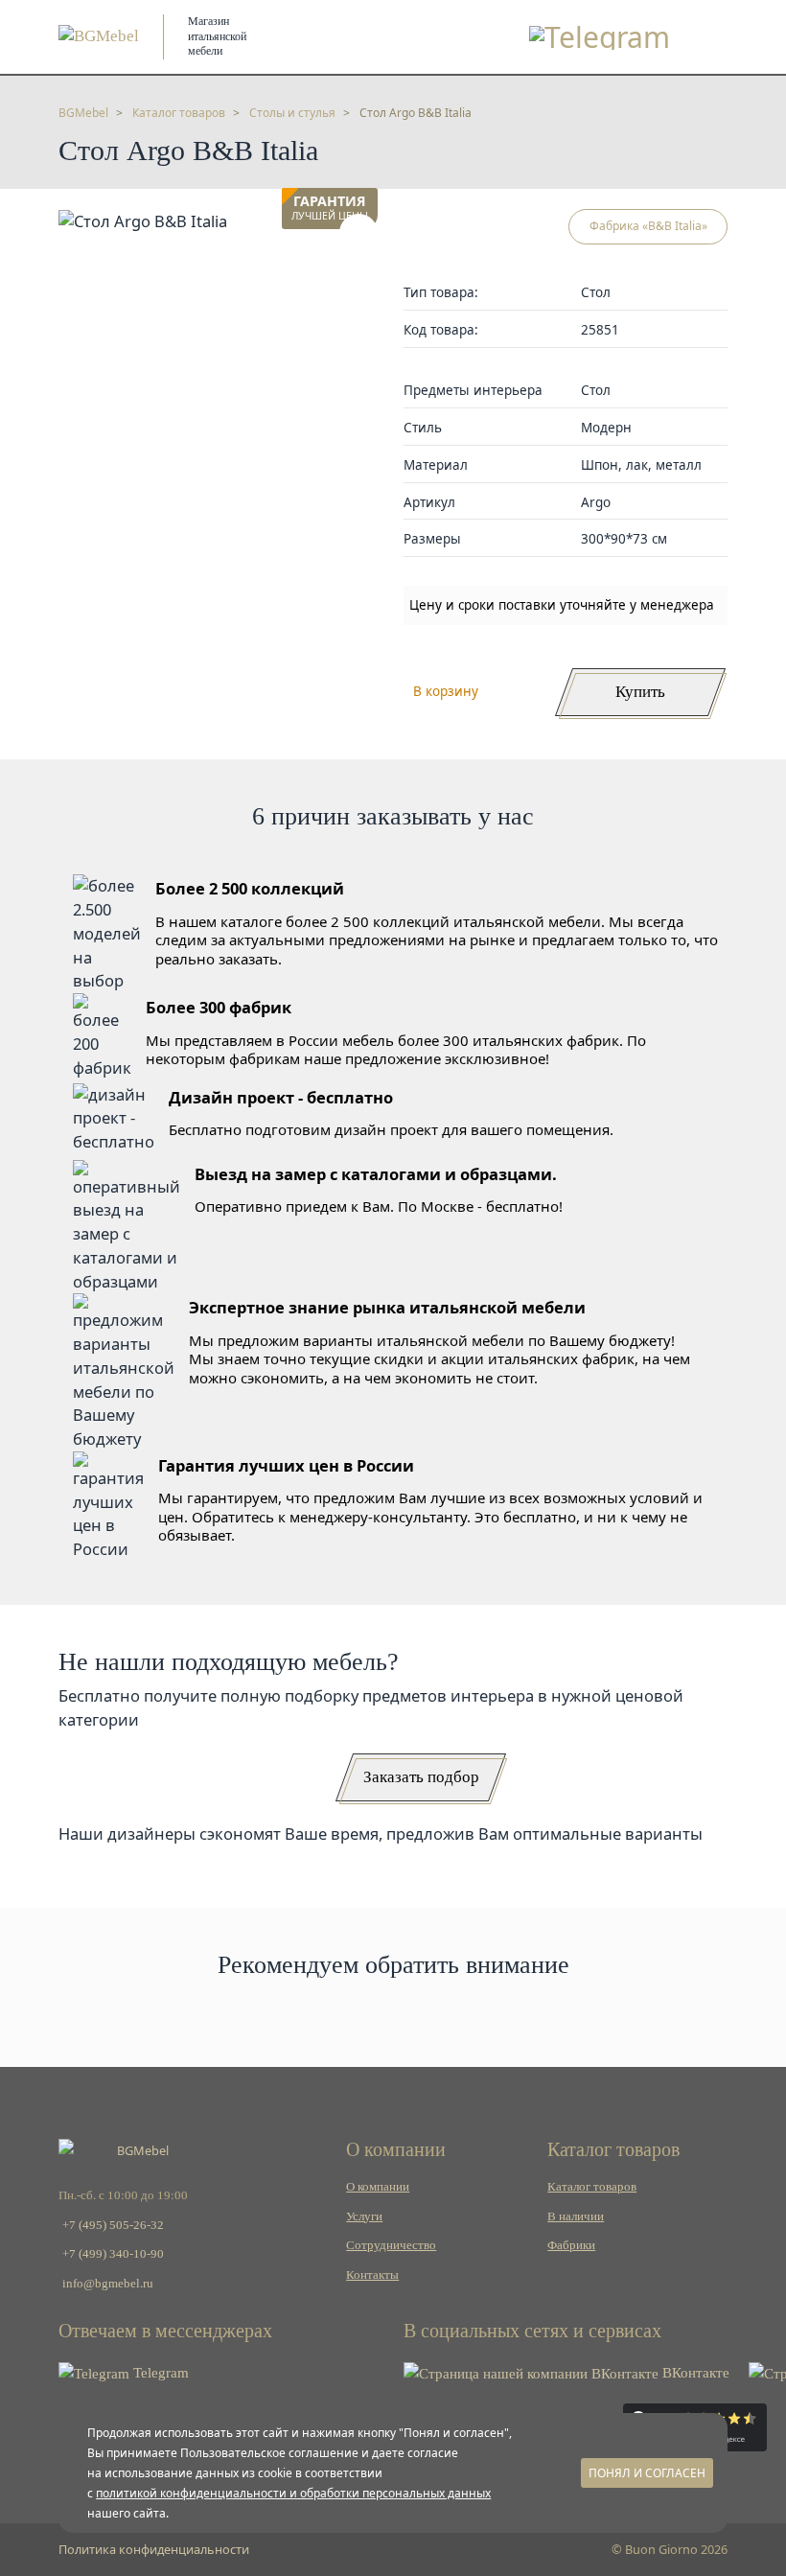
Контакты (372, 2275)
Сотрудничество (391, 2245)
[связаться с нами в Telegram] (600, 37)
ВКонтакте (694, 2373)
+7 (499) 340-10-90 (113, 2254)
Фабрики (571, 2245)
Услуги (364, 2216)
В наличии (576, 2216)
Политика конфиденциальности (154, 2549)
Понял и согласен (647, 2473)
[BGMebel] (99, 36)
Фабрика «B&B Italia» (648, 226)
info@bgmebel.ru (108, 2284)
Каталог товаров (592, 2187)
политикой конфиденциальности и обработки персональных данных (293, 2493)
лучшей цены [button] (330, 209)
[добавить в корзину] (358, 233)
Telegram (159, 2373)
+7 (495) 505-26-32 (113, 2225)
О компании (378, 2187)
